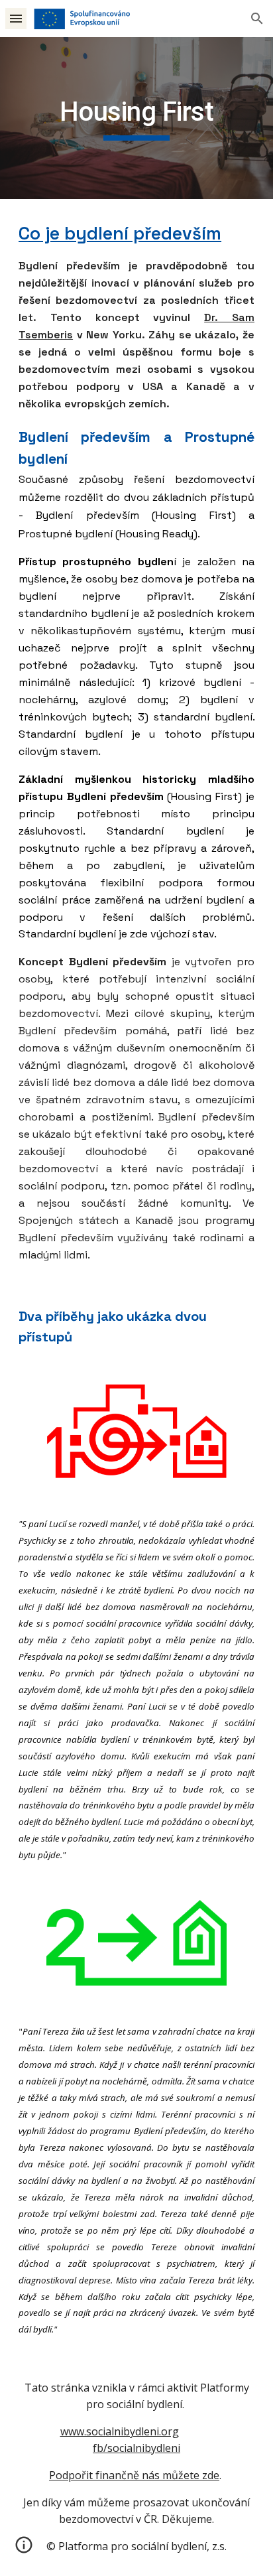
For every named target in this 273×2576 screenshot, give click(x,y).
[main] (136, 118)
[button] (16, 18)
